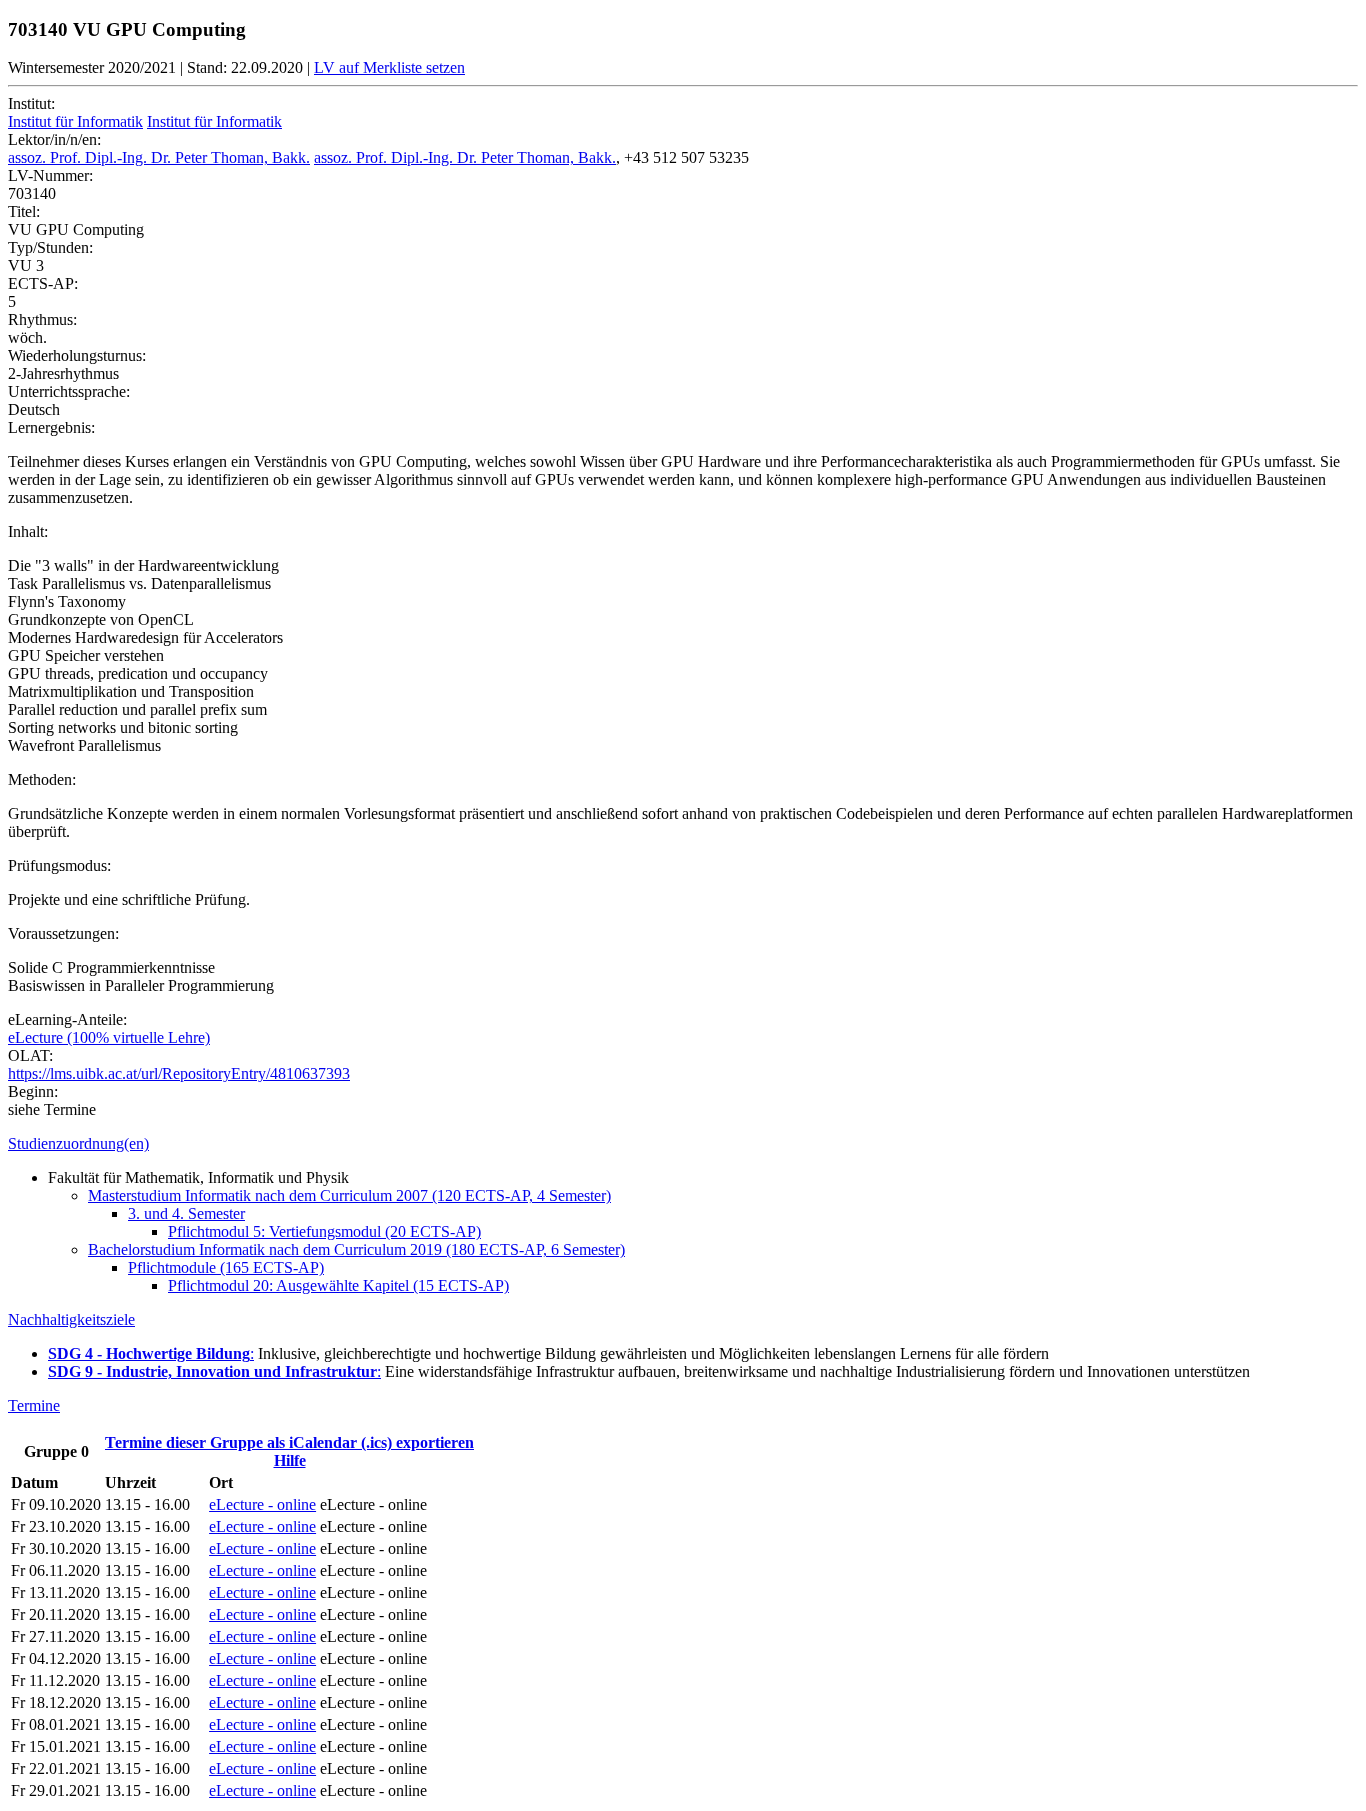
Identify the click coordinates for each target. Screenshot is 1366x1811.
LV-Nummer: (50, 175)
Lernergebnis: (51, 427)
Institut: (31, 103)
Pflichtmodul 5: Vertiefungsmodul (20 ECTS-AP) (324, 1231)
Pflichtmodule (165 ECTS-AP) (226, 1267)
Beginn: (33, 1091)
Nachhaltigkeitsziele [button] (71, 1319)
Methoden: (42, 779)
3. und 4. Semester (186, 1213)
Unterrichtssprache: (69, 391)
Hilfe (290, 1460)
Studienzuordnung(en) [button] (78, 1143)
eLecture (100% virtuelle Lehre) (109, 1037)
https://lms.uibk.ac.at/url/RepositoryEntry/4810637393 (179, 1073)
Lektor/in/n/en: (54, 139)
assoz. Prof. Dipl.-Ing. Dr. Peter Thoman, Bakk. (159, 157)
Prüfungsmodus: (59, 865)
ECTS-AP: (43, 283)
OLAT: (30, 1055)
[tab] (683, 1144)
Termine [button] (34, 1405)
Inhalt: (28, 531)
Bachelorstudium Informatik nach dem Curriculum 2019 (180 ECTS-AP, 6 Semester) (356, 1249)
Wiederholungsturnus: (77, 355)
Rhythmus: (42, 319)
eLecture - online (262, 1504)
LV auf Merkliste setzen (389, 67)
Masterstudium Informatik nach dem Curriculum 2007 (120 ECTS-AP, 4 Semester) (349, 1195)
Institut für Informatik (75, 121)
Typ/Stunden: (50, 247)
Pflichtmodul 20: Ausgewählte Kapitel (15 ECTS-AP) (338, 1285)
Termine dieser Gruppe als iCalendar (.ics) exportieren (289, 1442)
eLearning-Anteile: (67, 1019)
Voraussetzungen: (63, 933)
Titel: (24, 211)
